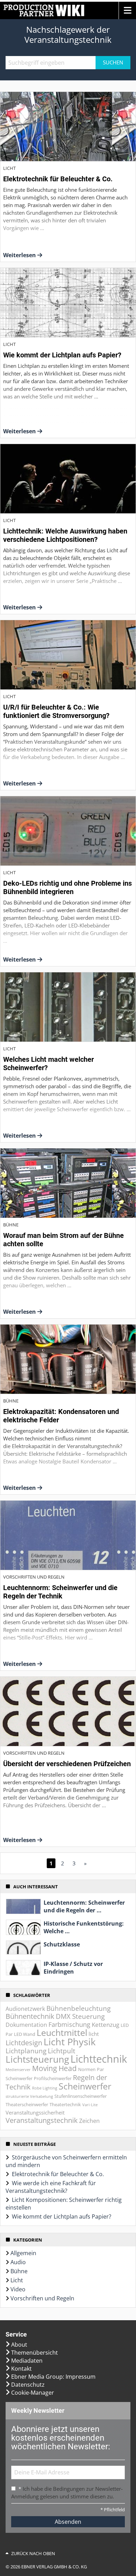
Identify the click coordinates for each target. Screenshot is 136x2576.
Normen (87, 2069)
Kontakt (21, 2369)
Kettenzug (105, 2025)
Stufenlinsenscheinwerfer (81, 2096)
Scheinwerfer (85, 2086)
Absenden (68, 2522)
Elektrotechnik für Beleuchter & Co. (58, 2174)
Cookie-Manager (33, 2393)
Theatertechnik (65, 2104)
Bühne (19, 2271)
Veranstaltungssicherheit (35, 2112)
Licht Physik (70, 2042)
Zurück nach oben (33, 2553)
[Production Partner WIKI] (43, 10)
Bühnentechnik (30, 2016)
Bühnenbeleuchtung (78, 2008)
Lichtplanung (26, 2051)
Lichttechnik (99, 2059)
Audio (18, 2262)
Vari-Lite (90, 2105)
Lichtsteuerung (37, 2059)
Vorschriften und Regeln (42, 2298)
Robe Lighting (45, 2088)
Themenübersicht (35, 2353)
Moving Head (54, 2068)
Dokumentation (26, 2025)
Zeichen (89, 2121)
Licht (17, 2280)
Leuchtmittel (62, 2033)
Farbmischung (69, 2024)
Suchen (113, 62)
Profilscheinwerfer (53, 2078)
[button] (127, 10)
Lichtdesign (24, 2043)
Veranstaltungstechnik (42, 2120)
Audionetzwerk (25, 2009)
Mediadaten (27, 2361)
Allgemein (23, 2253)
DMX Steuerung (80, 2016)
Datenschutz (28, 2385)
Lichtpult (62, 2051)
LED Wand (25, 2034)
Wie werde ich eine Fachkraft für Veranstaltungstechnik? (51, 2187)
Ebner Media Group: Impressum (53, 2377)
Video (18, 2289)
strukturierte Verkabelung (29, 2096)
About (19, 2345)
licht (94, 2034)
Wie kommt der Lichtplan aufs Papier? (62, 2217)
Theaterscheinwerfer (27, 2104)
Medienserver (18, 2070)
